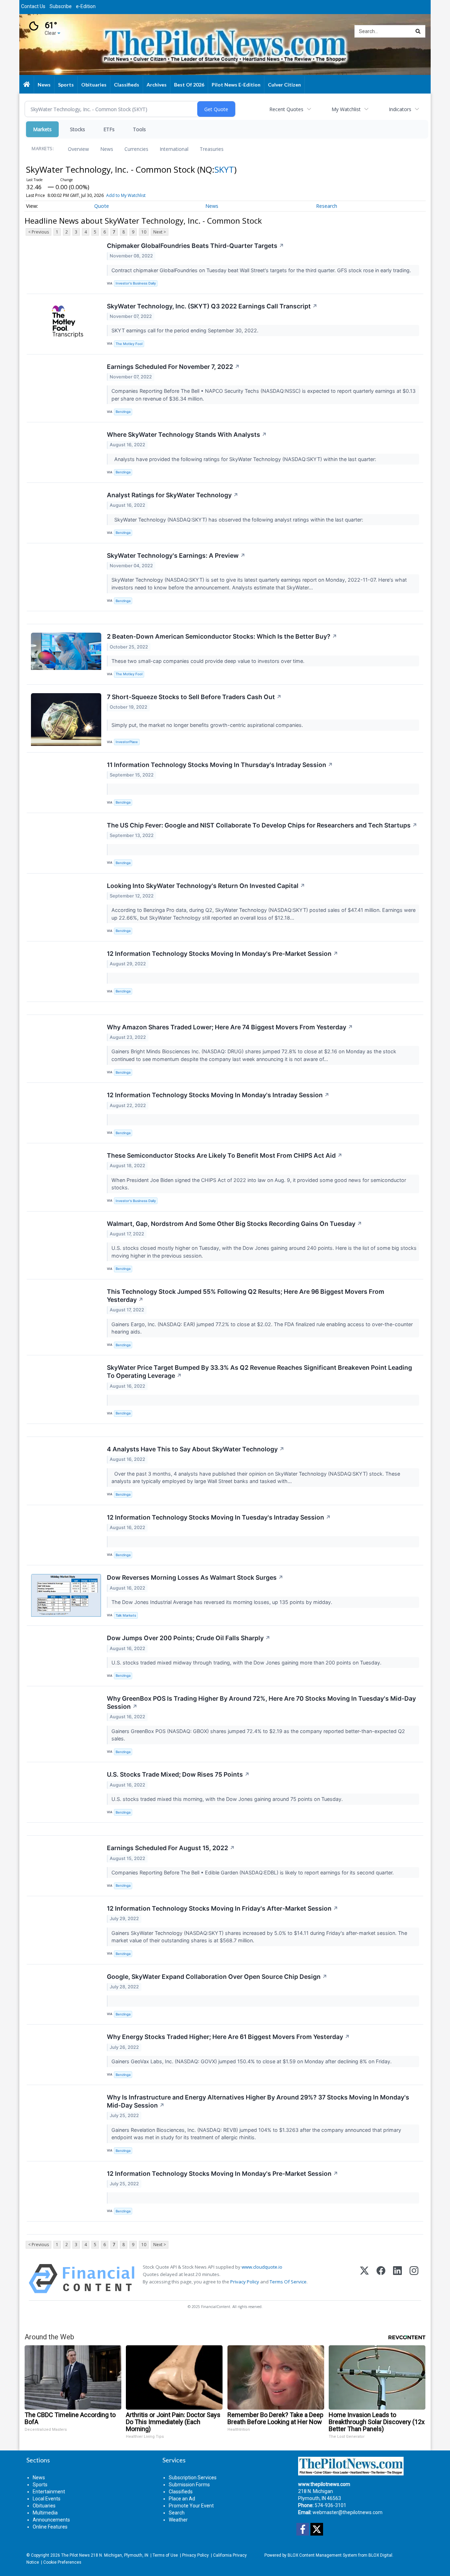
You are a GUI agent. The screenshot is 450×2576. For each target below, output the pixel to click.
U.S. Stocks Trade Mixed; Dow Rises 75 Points (178, 1774)
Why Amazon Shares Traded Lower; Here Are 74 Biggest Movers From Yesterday (230, 1027)
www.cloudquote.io (262, 2267)
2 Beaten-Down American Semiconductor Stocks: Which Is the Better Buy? (222, 636)
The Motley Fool (129, 344)
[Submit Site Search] (418, 31)
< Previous (38, 232)
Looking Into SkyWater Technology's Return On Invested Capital (206, 886)
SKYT (224, 169)
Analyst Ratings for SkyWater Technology (173, 495)
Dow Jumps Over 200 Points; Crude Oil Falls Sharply (189, 1638)
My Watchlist (346, 109)
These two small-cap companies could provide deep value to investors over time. (209, 661)
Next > (160, 232)
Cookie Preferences (62, 2562)
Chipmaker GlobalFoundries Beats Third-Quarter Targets (195, 246)
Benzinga (123, 412)
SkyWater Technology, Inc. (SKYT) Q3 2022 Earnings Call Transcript (212, 306)
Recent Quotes (286, 109)
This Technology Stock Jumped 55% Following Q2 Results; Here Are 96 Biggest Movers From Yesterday (246, 1296)
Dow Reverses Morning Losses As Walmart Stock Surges (195, 1577)
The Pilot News (75, 2555)
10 (144, 232)
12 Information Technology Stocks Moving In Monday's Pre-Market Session (223, 954)
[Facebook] (381, 2279)
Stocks (78, 129)
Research (327, 206)
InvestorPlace (127, 742)
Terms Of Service (288, 2282)
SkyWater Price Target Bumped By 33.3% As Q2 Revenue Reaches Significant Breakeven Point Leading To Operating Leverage (259, 1372)
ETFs (109, 129)
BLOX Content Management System (322, 2555)
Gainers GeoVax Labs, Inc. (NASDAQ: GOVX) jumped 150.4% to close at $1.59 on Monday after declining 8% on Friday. (252, 2061)
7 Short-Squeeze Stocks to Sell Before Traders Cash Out (194, 697)
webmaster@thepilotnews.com (348, 2512)
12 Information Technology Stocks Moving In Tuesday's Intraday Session (219, 1517)
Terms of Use (165, 2555)
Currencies (136, 149)
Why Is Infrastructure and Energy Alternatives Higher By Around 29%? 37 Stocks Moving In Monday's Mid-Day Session (258, 2101)
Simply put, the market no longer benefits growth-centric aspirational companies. (208, 725)
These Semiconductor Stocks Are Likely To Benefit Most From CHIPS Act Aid (225, 1155)
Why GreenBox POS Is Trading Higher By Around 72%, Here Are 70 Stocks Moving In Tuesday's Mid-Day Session (261, 1702)
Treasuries (212, 149)
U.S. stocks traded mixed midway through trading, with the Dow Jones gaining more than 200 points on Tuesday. (247, 1663)
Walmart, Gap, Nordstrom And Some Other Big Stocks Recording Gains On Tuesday (234, 1224)
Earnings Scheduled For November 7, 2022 (173, 367)
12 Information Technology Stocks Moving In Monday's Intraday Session (218, 1095)
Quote (102, 206)
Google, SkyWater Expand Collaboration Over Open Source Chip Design (217, 1977)
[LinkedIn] (397, 2279)
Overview (78, 149)
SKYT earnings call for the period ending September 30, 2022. (186, 330)
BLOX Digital (380, 2555)
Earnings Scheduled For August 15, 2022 (171, 1848)
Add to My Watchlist (126, 195)
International (174, 149)
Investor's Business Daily (136, 283)
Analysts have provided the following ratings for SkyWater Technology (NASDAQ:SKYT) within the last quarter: (245, 459)
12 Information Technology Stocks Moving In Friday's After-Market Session (223, 1908)
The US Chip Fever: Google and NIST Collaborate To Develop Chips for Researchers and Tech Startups (262, 825)
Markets (42, 129)
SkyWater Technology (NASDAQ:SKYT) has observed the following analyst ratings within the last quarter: (238, 520)
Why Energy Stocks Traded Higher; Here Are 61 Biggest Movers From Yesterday (228, 2037)
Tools (139, 129)
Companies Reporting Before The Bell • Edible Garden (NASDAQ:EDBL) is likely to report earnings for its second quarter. (253, 1872)
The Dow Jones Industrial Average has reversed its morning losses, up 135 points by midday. (223, 1602)
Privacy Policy (245, 2282)
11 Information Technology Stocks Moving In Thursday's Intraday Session (220, 765)
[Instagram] (414, 2279)
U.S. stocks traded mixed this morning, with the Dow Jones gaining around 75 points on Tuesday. (228, 1799)
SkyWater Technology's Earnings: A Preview (176, 555)
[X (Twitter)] (364, 2279)
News (107, 149)
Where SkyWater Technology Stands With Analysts (187, 434)
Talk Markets (126, 1615)
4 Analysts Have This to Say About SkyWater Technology (196, 1449)
